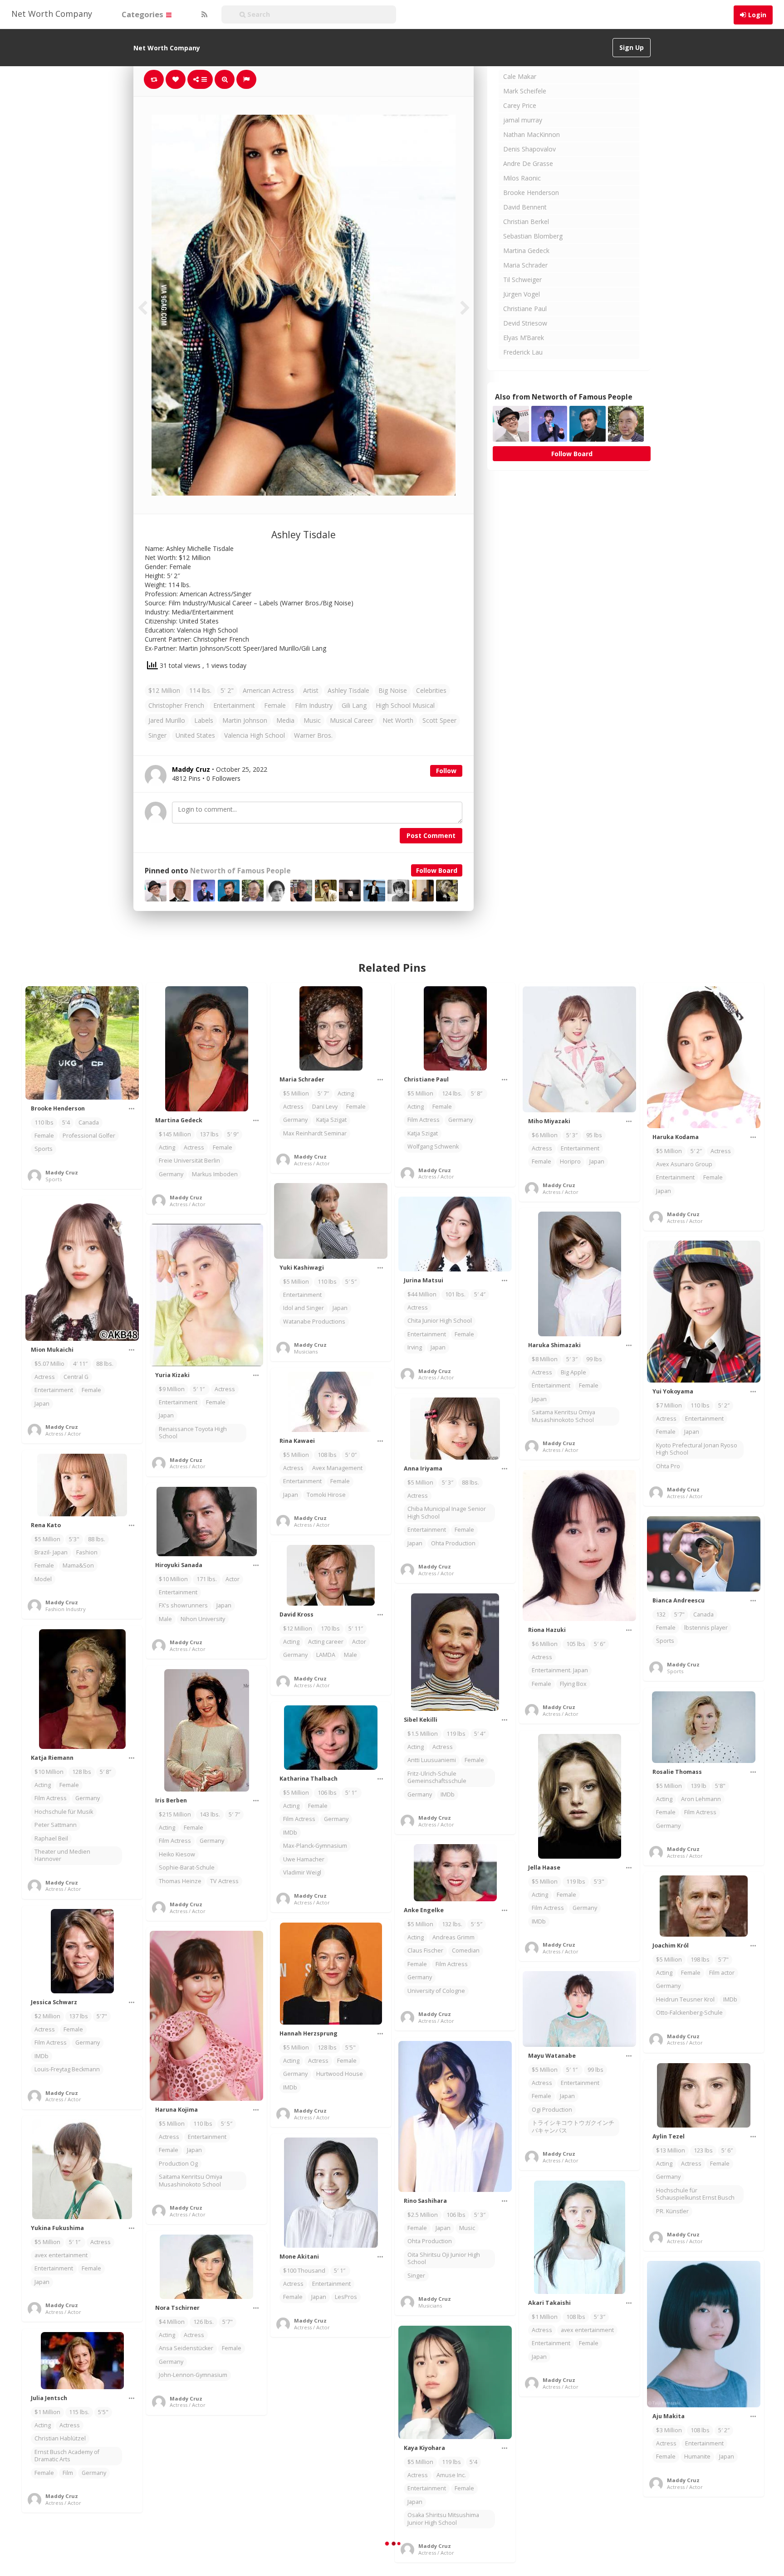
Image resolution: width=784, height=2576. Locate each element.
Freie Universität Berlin (189, 1161)
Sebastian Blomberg (533, 236)
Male (165, 1619)
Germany (171, 1174)
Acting (167, 1147)
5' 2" (227, 690)
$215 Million (175, 1814)
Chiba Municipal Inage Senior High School (447, 1512)
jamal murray (523, 120)
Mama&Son (78, 1566)
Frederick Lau (523, 352)
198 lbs (700, 1960)
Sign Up (632, 47)
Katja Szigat (331, 1120)
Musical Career (352, 720)
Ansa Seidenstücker (186, 2348)
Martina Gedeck (526, 251)
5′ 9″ (233, 1134)
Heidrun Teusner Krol (685, 1999)
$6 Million (545, 1135)
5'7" (679, 1614)
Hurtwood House (340, 2074)
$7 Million (669, 1405)
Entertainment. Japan (560, 1670)
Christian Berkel (526, 222)
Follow (446, 771)
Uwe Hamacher (304, 1859)
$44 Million (422, 1294)
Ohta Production (453, 1543)
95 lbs (594, 1135)
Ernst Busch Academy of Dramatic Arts (67, 2456)
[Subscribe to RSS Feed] (203, 15)
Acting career (326, 1642)
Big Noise (393, 690)
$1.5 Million (423, 1734)
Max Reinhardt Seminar (315, 1133)
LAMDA (326, 1655)
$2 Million (47, 2016)
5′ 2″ (696, 1151)
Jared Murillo (167, 720)
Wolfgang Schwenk (433, 1147)
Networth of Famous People (240, 871)
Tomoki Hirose (326, 1495)
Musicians (306, 1351)
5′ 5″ (351, 1282)
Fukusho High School (311, 2530)
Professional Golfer (89, 1136)
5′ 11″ (356, 1629)
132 (661, 1614)
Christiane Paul (525, 309)
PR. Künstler (672, 2211)
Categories (143, 14)
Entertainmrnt (579, 2560)
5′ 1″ (200, 1389)
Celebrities (431, 690)
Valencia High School (255, 735)
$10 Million (173, 1579)
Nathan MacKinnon (532, 134)
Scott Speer (439, 720)
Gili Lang (354, 705)
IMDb (448, 1794)
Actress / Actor (188, 1204)
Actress (194, 1147)
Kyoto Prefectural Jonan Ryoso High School (697, 1449)
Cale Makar (520, 76)
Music (312, 720)
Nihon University (203, 1619)
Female (275, 705)
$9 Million (172, 1389)
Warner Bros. (313, 735)
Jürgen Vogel (522, 294)
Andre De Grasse (528, 163)
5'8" (720, 1786)
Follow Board (437, 870)
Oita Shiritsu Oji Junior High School (444, 2258)
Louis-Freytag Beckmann (67, 2069)
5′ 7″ (323, 1093)
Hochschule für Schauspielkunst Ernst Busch (695, 2194)
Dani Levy (325, 1107)
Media (285, 720)
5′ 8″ (477, 1093)
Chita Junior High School (440, 1321)
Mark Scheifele (525, 91)
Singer (157, 735)
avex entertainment (61, 2255)
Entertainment (234, 705)
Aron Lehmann (701, 1799)
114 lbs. (200, 690)
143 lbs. (210, 1814)
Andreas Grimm (453, 1937)
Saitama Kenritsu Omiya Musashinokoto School (563, 1416)
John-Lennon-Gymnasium (193, 2375)
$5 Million (296, 1093)
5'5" (350, 2048)
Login (757, 15)
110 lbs (44, 1122)
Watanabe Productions (314, 1322)
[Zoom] (225, 79)
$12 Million (164, 690)
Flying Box (573, 1684)
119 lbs (456, 1734)
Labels (204, 720)
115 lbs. (79, 2412)
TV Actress (224, 1881)
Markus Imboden (215, 1174)
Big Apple (573, 1372)
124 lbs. (452, 1093)
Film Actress (424, 1120)
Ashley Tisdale (348, 690)
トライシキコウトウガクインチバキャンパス (573, 2126)
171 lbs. (207, 1579)
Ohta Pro (668, 1466)
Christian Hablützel (60, 2438)
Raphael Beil (51, 1838)
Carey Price (520, 105)
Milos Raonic (522, 178)
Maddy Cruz (62, 1172)
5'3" (74, 1539)
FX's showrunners (183, 1605)
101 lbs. (455, 1294)
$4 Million (172, 2322)
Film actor (722, 1973)
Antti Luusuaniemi (432, 1760)
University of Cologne (436, 1991)
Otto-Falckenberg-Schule (689, 2013)
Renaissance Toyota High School (193, 1433)
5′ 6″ (600, 1644)
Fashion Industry (66, 1609)
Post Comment (431, 835)
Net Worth (398, 720)
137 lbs (209, 1134)
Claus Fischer (425, 1950)
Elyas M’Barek (524, 338)
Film (68, 2473)
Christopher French (176, 705)
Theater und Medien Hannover (62, 1855)
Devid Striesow (525, 323)
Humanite (697, 2457)
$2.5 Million (423, 2215)
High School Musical (405, 705)
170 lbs (330, 1629)
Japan (597, 1161)
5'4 (66, 1122)
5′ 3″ (572, 1135)
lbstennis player (706, 1628)
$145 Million (175, 1134)
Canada (89, 1122)
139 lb (698, 1786)
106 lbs (327, 1793)
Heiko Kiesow (177, 1854)
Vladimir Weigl (302, 1872)
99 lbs (594, 1359)
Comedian (466, 1950)
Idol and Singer (304, 1308)
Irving (415, 1347)
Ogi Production (552, 2110)
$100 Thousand (304, 2271)
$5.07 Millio (49, 1364)
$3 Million (669, 2430)
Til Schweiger (522, 280)
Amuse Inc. (451, 2475)
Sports (44, 1149)
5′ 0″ (351, 1455)
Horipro (570, 1161)
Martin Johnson (245, 720)
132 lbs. (452, 1924)
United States (195, 735)
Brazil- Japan (51, 1552)
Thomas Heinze (180, 1881)
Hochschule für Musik (64, 1812)
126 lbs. (203, 2322)
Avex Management (337, 1468)
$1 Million (545, 2317)
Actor (233, 1579)
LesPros (346, 2297)
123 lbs (703, 2150)
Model (43, 1579)
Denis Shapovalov (529, 149)
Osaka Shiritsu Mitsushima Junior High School (443, 2519)
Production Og (178, 2164)
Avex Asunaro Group (684, 1164)
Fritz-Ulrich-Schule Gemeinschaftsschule (437, 1777)
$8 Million (545, 1359)
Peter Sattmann (56, 1825)
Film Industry (314, 705)
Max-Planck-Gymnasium (315, 1846)
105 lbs (576, 1644)
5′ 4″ (480, 1294)
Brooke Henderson (531, 192)
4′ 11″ (80, 1364)
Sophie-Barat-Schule (187, 1867)
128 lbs (82, 1772)
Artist (311, 690)
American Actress (268, 690)
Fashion (87, 1552)
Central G (76, 1377)
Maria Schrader (525, 265)
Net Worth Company (52, 14)
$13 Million (671, 2150)
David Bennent (525, 207)
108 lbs (327, 1455)
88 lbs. (105, 1364)
